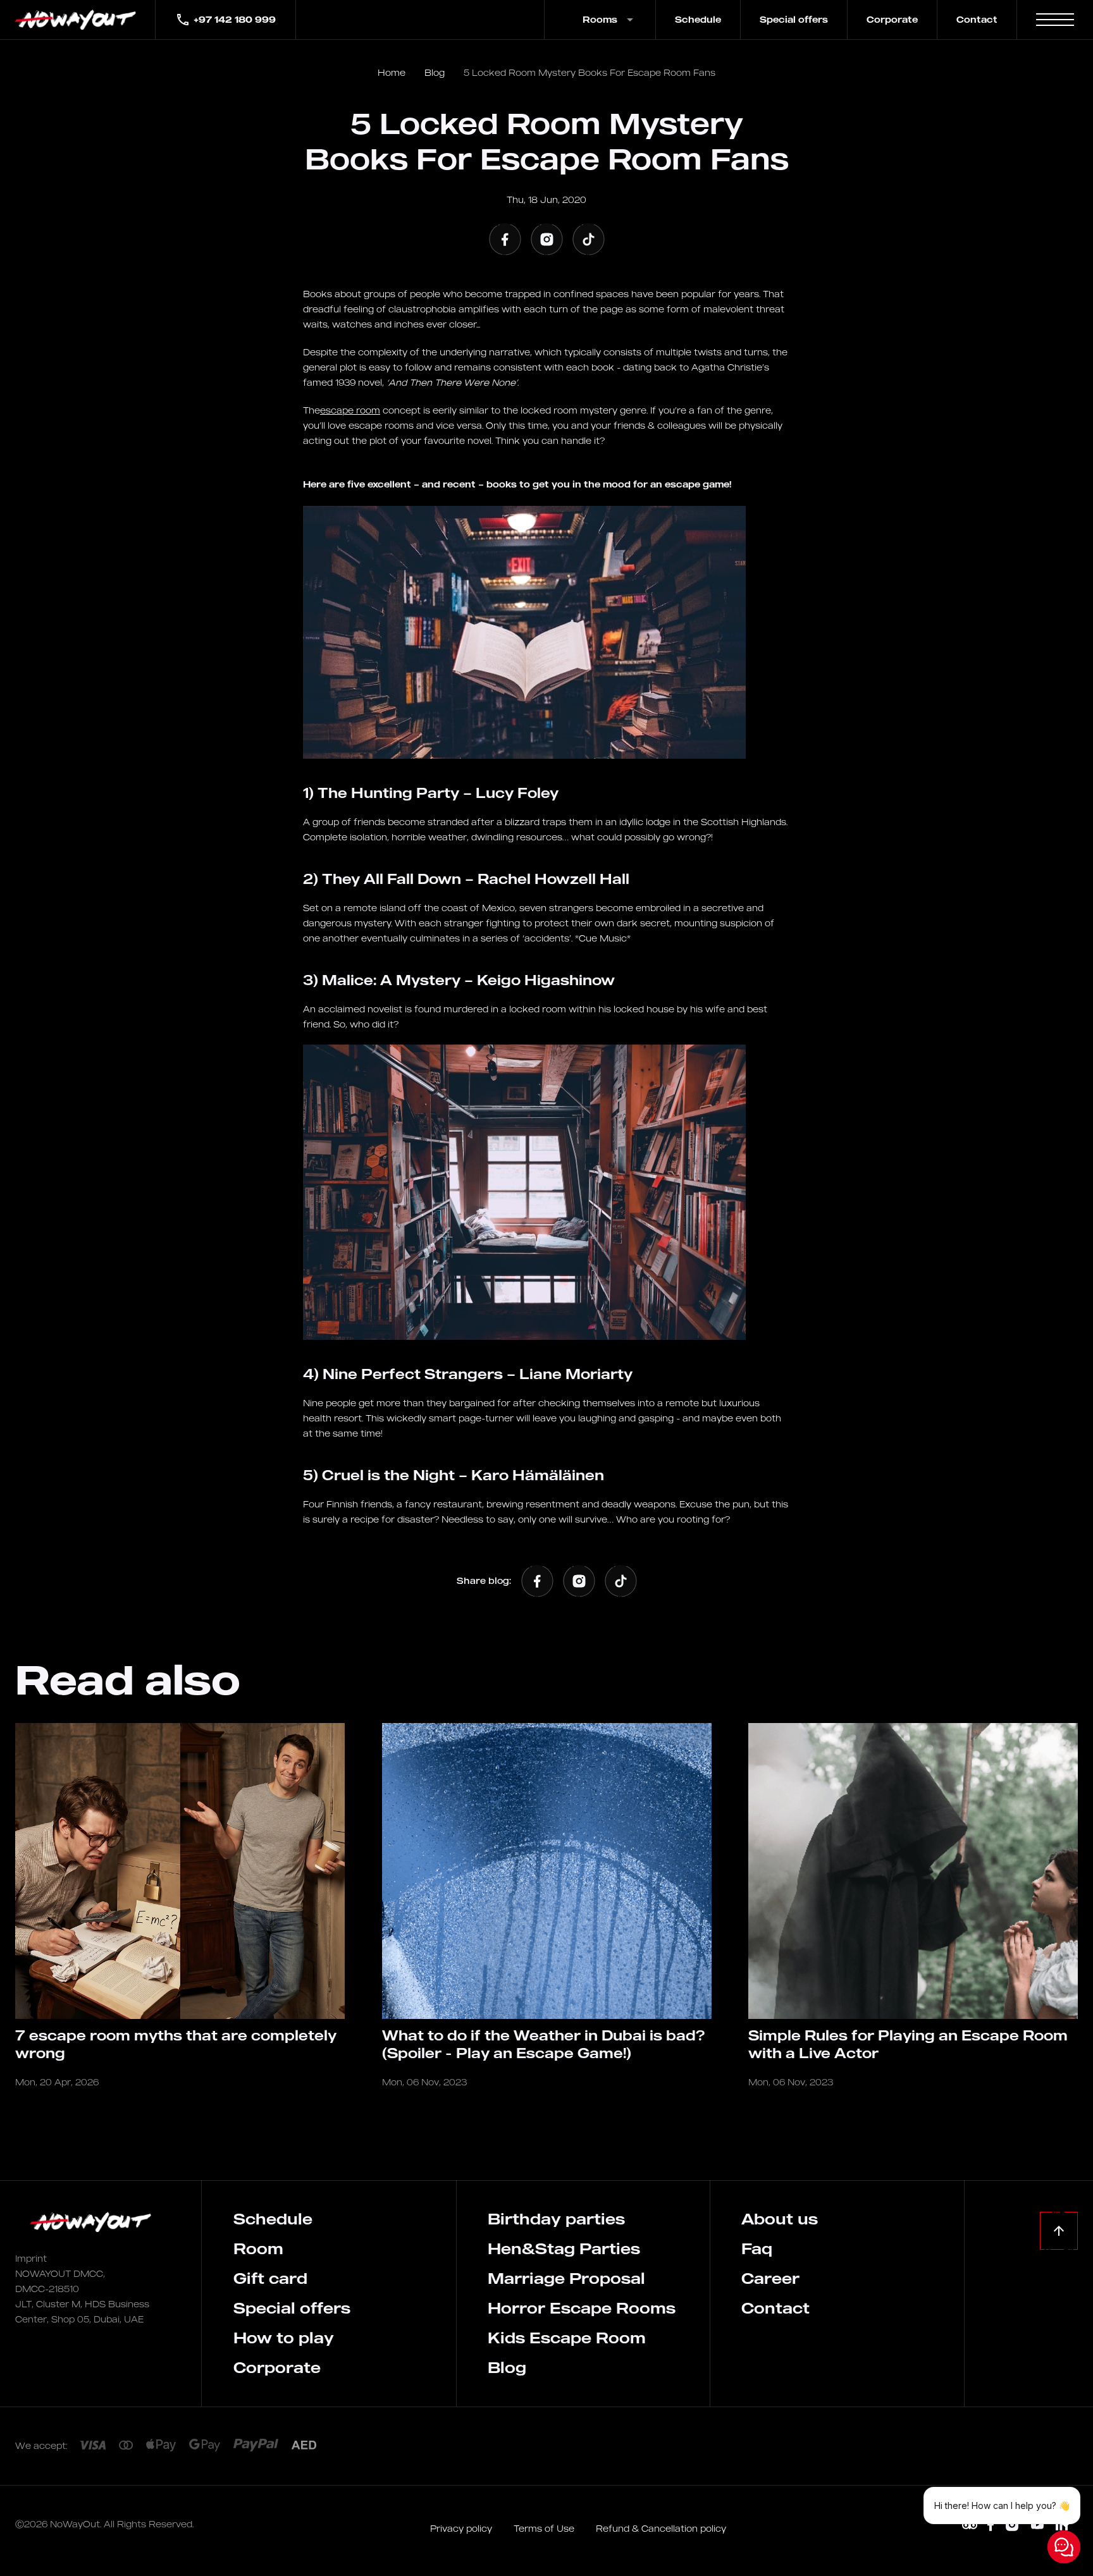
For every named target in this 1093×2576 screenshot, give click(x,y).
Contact (977, 19)
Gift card (270, 2278)
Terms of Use (545, 2528)
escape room (350, 410)
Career (770, 2278)
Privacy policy (462, 2528)
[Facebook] (505, 239)
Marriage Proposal (566, 2278)
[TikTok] (588, 239)
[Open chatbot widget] (1064, 2547)
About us (780, 2219)
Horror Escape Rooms (582, 2308)
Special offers (794, 19)
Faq (757, 2248)
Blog (435, 72)
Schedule (698, 19)
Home (392, 72)
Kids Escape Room (567, 2338)
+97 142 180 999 (235, 19)
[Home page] (77, 20)
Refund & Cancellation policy (661, 2528)
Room (258, 2248)
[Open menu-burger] (1055, 20)
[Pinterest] (970, 2525)
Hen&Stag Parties (564, 2248)
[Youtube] (1037, 2525)
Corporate (892, 19)
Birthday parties (556, 2219)
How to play (284, 2338)
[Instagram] (546, 239)
